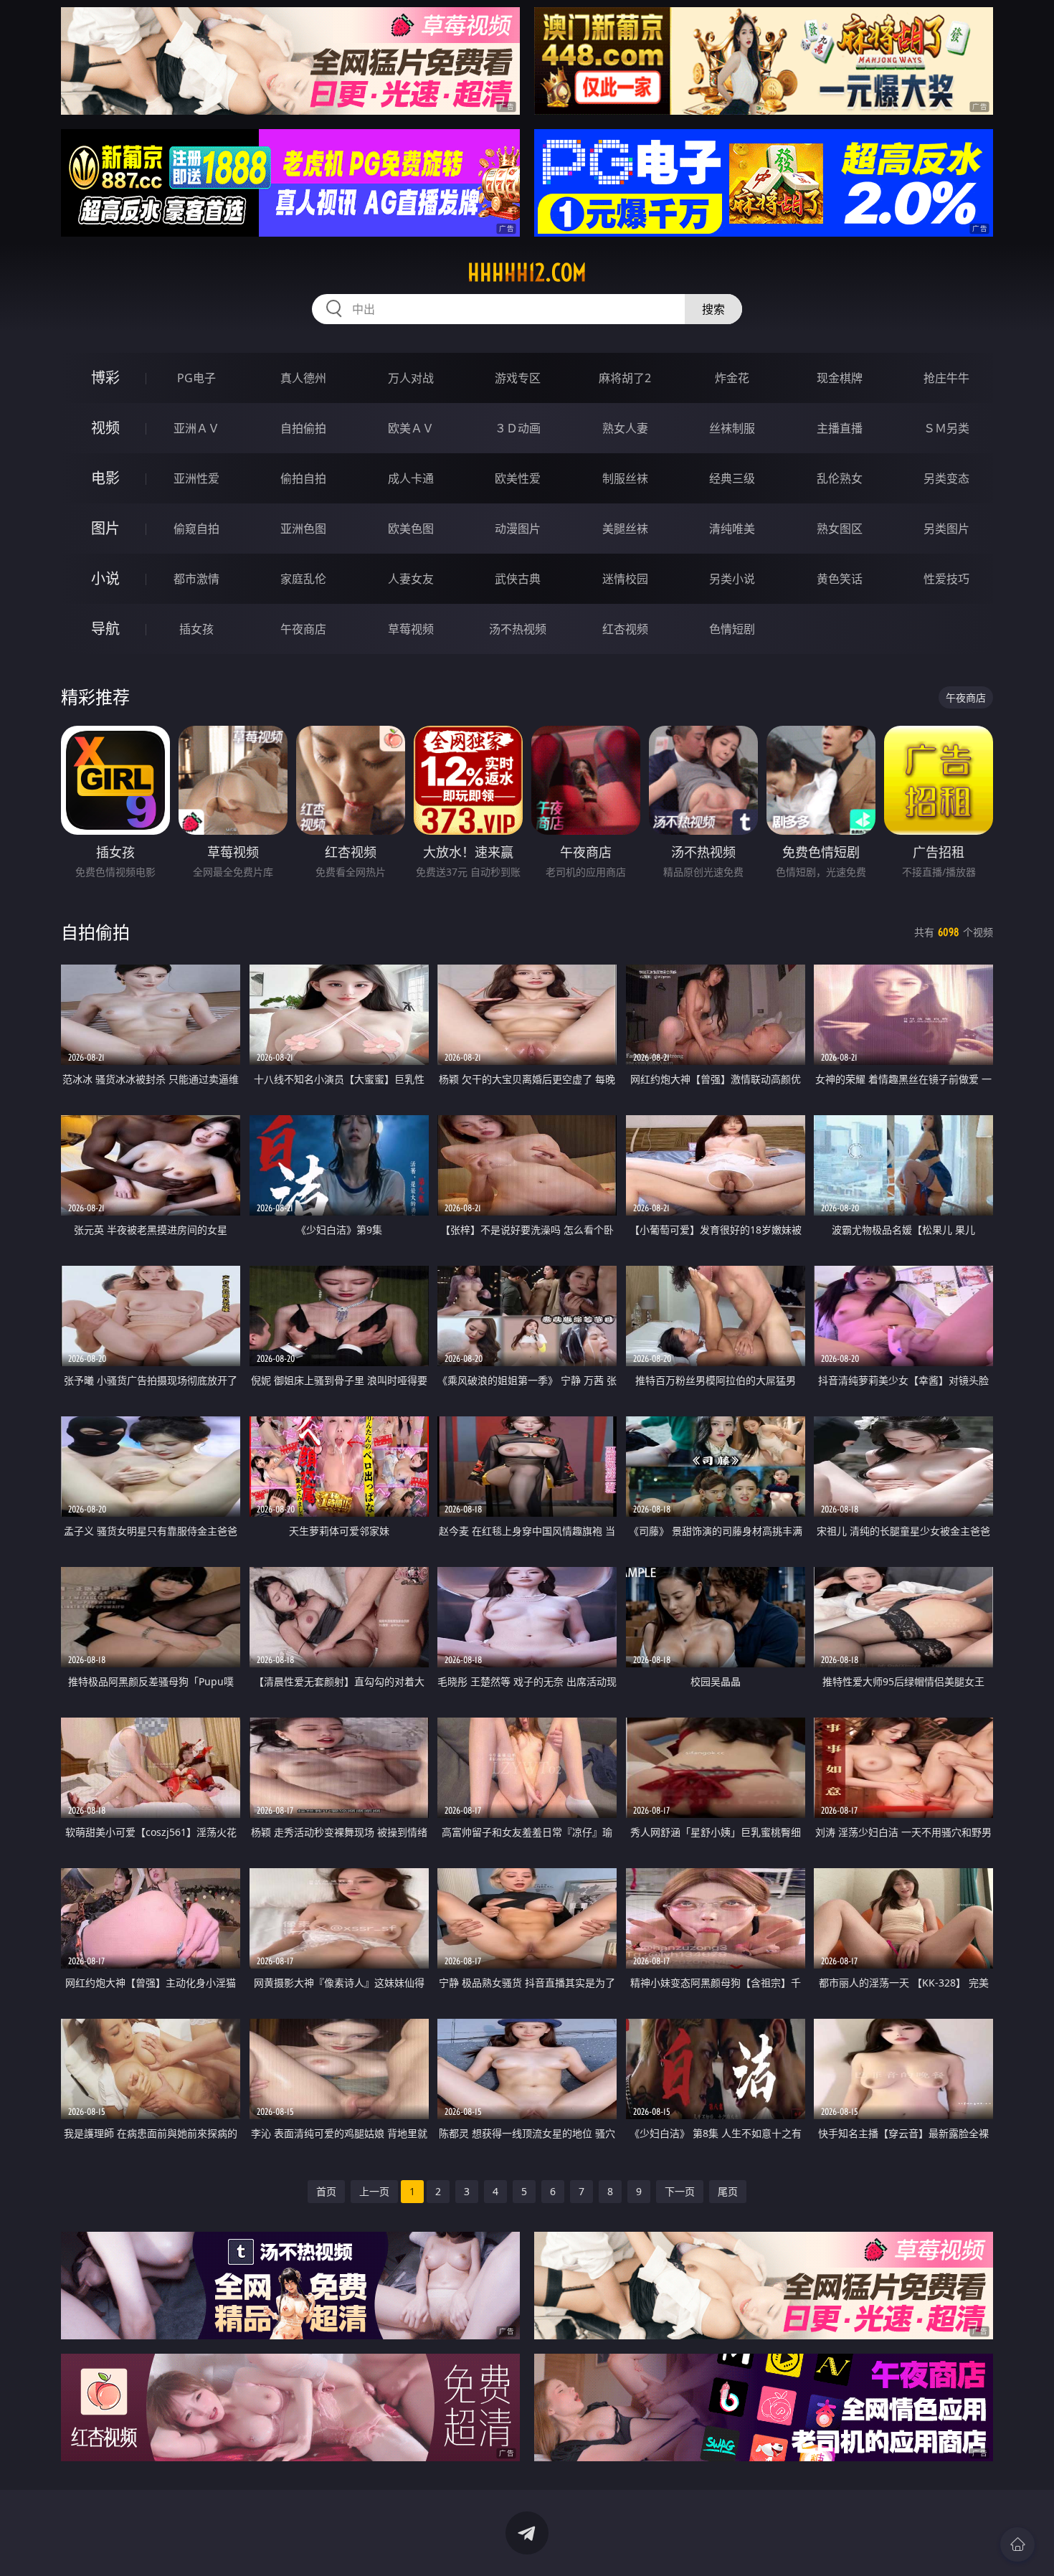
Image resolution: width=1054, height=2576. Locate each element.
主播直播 (840, 428)
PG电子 (196, 378)
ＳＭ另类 (946, 428)
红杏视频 (625, 629)
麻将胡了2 (625, 378)
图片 (105, 528)
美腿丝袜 (625, 529)
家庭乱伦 (303, 579)
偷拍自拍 (303, 478)
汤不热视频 (518, 629)
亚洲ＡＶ (196, 428)
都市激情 (196, 579)
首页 (326, 2191)
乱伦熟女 (840, 478)
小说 (105, 578)
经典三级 (732, 478)
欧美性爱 (518, 478)
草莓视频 (411, 629)
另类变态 (946, 478)
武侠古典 (518, 579)
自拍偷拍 (303, 428)
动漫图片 (518, 529)
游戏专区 (518, 378)
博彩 (105, 378)
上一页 (374, 2191)
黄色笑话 (840, 579)
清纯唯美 (732, 529)
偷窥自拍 (196, 529)
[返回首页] (1017, 2544)
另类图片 (946, 529)
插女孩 (196, 629)
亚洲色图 (303, 529)
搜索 (713, 309)
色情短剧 (732, 629)
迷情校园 (625, 579)
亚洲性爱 (196, 478)
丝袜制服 (732, 428)
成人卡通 (411, 478)
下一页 (680, 2191)
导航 (105, 629)
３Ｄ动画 (518, 428)
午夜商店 (303, 629)
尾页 (728, 2191)
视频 (105, 428)
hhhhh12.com (527, 273)
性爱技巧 (946, 579)
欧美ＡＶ (411, 428)
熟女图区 (840, 529)
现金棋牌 (840, 378)
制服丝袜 (625, 478)
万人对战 (411, 378)
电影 (105, 478)
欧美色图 (411, 529)
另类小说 (732, 579)
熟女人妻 (625, 428)
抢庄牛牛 (946, 378)
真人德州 (303, 378)
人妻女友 (411, 579)
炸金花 (732, 378)
